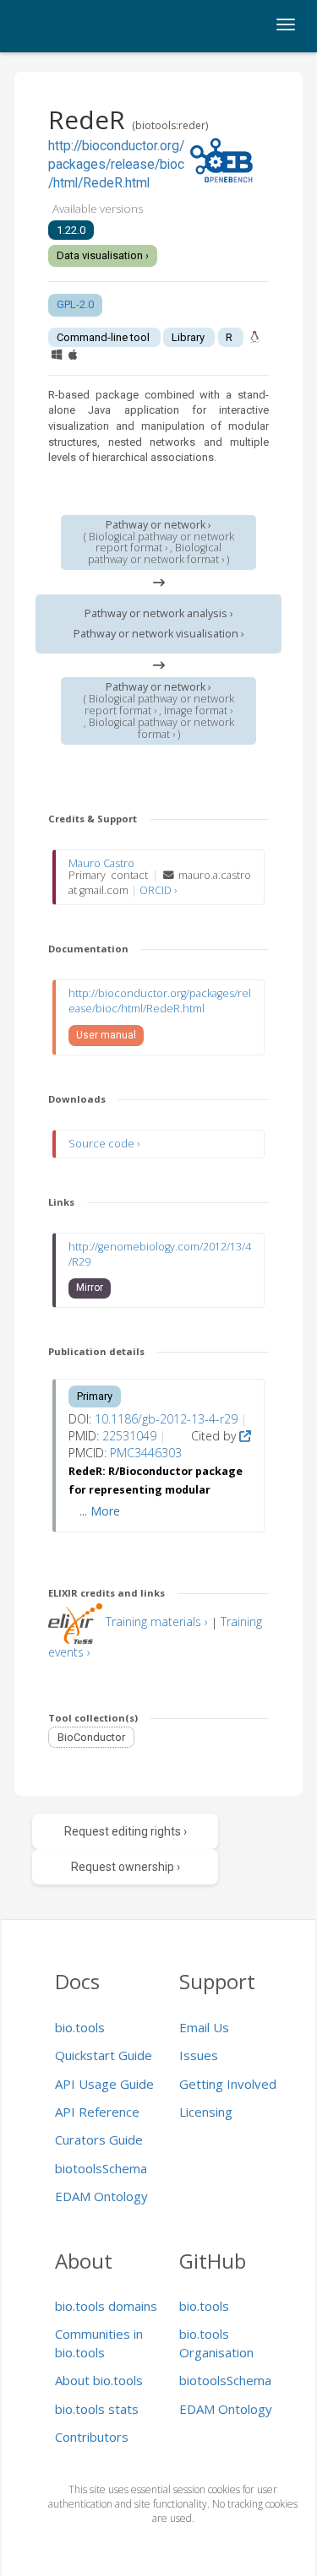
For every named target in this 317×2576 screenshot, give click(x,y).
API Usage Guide (104, 2084)
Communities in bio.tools (99, 2343)
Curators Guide (99, 2139)
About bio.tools (99, 2380)
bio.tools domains (106, 2306)
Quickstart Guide (104, 2055)
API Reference (97, 2112)
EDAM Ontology (101, 2196)
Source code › (104, 1144)
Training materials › (157, 1622)
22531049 (129, 1436)
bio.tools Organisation (216, 2343)
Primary (95, 1396)
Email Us (204, 2027)
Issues (199, 2055)
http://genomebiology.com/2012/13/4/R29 (160, 1254)
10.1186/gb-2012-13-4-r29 (166, 1419)
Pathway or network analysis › (159, 613)
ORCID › (158, 890)
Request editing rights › (126, 1831)
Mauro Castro (101, 863)
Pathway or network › (158, 525)
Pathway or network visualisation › (159, 634)
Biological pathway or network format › (156, 553)
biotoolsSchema (101, 2168)
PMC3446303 (146, 1453)
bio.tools (80, 2027)
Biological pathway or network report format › (161, 542)
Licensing (206, 2112)
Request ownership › (126, 1867)
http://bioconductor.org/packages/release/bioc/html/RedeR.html (116, 165)
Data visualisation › (103, 255)
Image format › (198, 710)
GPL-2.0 (75, 304)
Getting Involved (228, 2084)
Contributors (92, 2437)
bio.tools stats (97, 2409)
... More (100, 1511)
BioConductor (91, 1737)
